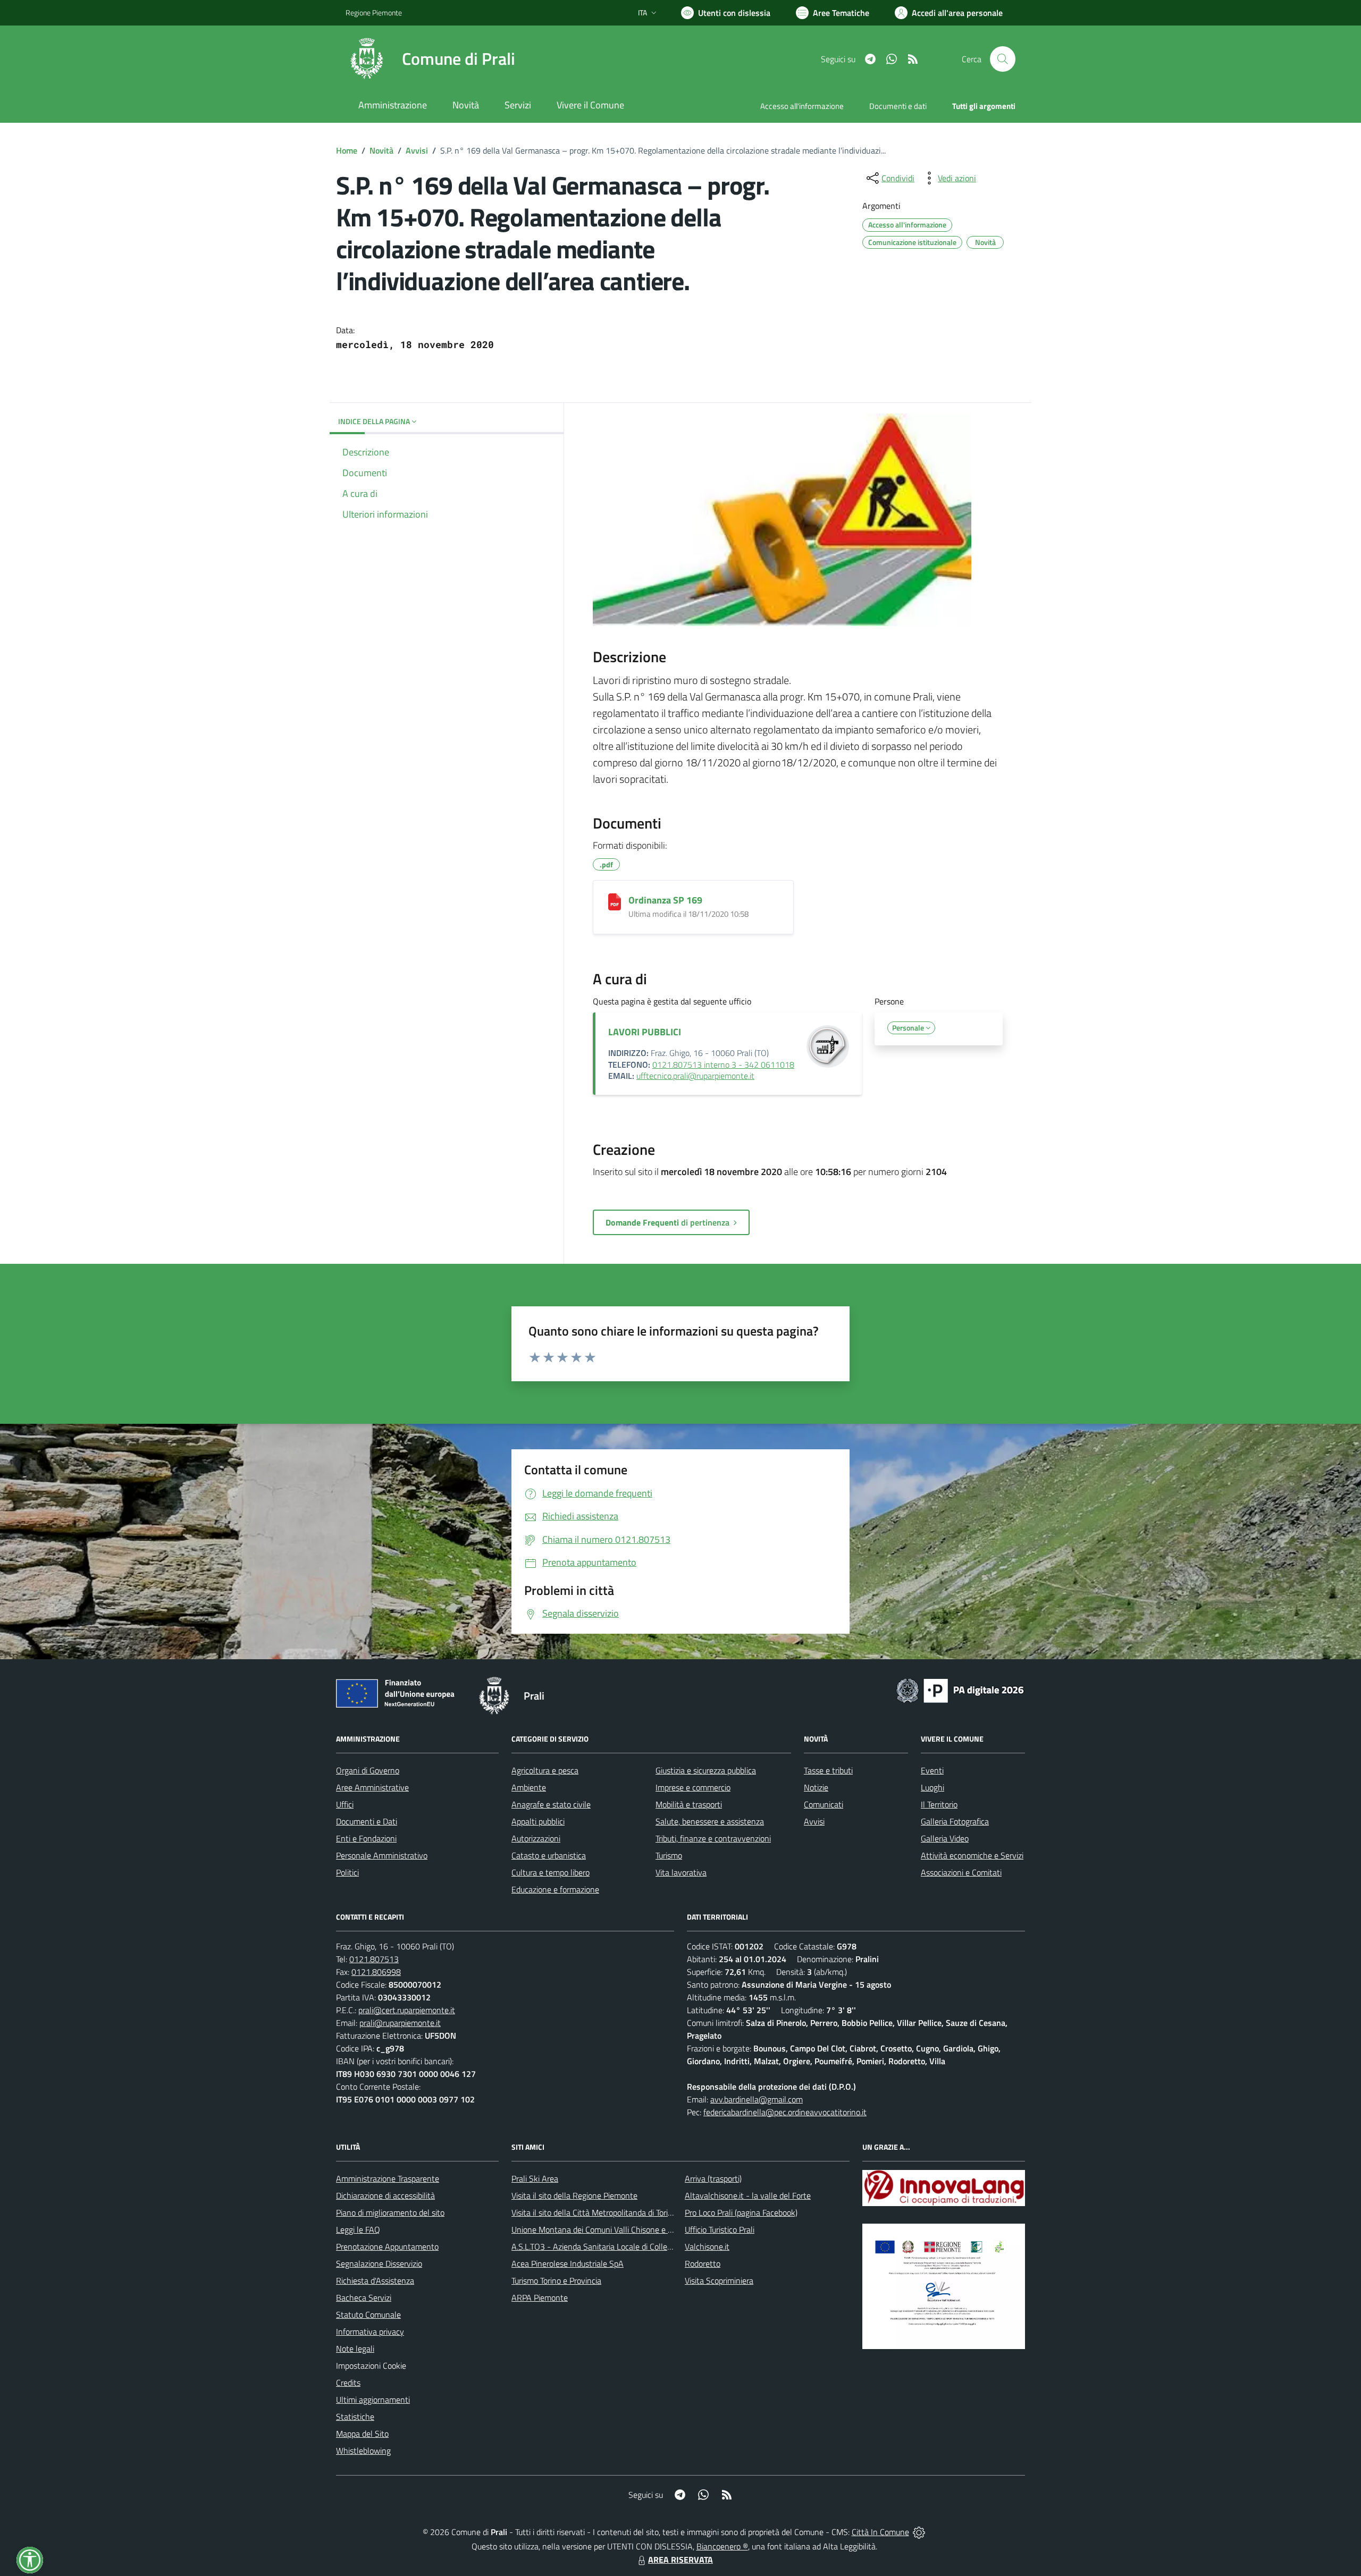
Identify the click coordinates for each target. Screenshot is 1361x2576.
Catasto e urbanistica (549, 1855)
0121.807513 (374, 1959)
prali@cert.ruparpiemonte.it (407, 2010)
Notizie (816, 1787)
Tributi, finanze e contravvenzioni (713, 1838)
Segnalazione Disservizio (379, 2263)
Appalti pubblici (538, 1821)
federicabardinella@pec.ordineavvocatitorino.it (785, 2112)
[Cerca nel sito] (1003, 59)
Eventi (932, 1770)
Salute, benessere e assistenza (710, 1821)
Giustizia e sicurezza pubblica (706, 1770)
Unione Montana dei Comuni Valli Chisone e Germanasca (612, 2229)
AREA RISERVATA (680, 2560)
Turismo (669, 1855)
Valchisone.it (707, 2246)
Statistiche (355, 2417)
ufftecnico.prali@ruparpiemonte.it (695, 1076)
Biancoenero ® (722, 2546)
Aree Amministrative (372, 1787)
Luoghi (932, 1787)
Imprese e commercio (693, 1787)
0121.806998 (376, 1972)
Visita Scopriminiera (719, 2281)
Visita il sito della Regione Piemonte (574, 2195)
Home (347, 150)
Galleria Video (945, 1838)
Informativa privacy (370, 2332)
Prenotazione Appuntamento (387, 2246)
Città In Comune (880, 2532)
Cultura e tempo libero (551, 1872)
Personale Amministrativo (382, 1855)
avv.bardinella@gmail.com (757, 2099)
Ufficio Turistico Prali (720, 2229)
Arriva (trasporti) (713, 2178)
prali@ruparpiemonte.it (400, 2023)
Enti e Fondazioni (366, 1838)
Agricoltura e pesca (545, 1770)
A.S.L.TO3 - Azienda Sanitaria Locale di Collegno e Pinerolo (615, 2246)
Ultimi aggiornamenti (373, 2400)
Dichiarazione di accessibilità (385, 2195)
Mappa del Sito (362, 2434)
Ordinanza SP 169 (665, 900)
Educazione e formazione (555, 1889)
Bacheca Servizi (364, 2298)
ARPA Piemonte (540, 2298)
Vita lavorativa (681, 1872)
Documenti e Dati (367, 1821)
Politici (347, 1872)
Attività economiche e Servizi (972, 1855)
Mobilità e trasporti (689, 1804)
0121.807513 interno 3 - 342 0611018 (723, 1065)
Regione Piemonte (374, 12)
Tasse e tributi (828, 1770)
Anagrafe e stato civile (551, 1804)
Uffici (345, 1804)
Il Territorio (939, 1804)
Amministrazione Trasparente (388, 2178)
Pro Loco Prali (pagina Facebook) (741, 2212)
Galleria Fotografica (955, 1821)
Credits (348, 2383)
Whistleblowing (363, 2451)
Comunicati (824, 1804)
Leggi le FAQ (358, 2229)
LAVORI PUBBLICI (645, 1032)
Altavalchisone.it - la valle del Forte (748, 2195)
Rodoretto (703, 2263)
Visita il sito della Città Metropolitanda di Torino (594, 2212)
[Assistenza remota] (919, 2532)
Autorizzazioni (536, 1838)
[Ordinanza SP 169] (615, 902)
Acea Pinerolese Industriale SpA (568, 2263)
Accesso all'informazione (802, 106)
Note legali (355, 2349)
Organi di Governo (368, 1770)
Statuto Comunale (368, 2315)
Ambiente (529, 1787)
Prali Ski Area (535, 2178)
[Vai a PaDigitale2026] (960, 1690)
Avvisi (417, 150)
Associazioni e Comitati (961, 1872)
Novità (381, 150)
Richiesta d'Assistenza (375, 2281)
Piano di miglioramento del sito (390, 2212)
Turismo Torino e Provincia (556, 2281)
